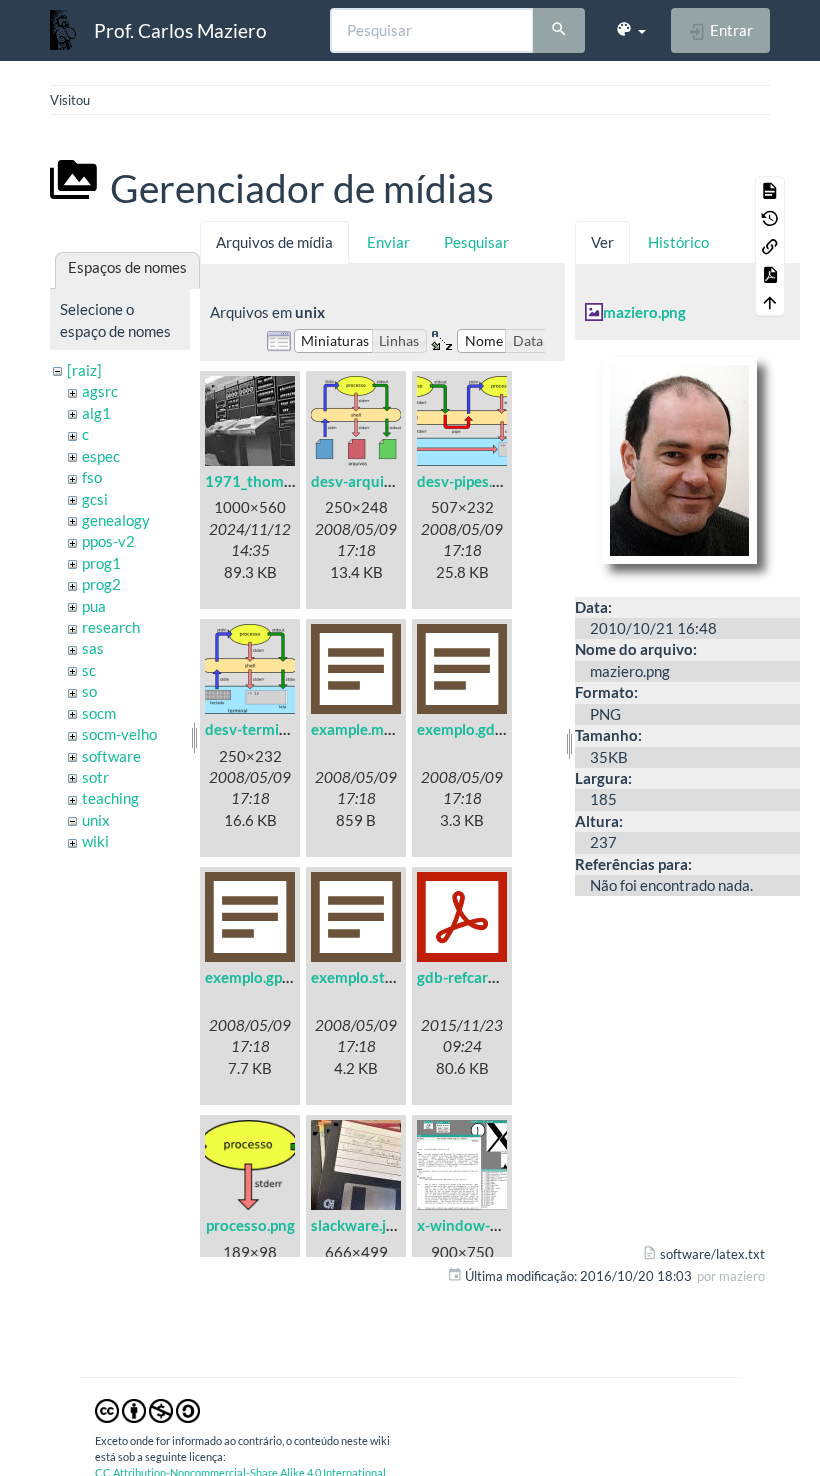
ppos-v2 (108, 541)
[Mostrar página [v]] (770, 190)
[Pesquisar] (559, 31)
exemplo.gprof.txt (264, 977)
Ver (602, 242)
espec (101, 456)
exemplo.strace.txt (374, 977)
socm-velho (119, 734)
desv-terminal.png (266, 729)
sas (93, 648)
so (89, 691)
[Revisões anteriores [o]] (770, 218)
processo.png (250, 1225)
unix (96, 820)
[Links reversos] (770, 246)
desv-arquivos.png (373, 481)
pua (94, 606)
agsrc (100, 391)
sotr (95, 777)
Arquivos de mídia (274, 242)
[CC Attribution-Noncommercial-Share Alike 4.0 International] (147, 1409)
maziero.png (644, 312)
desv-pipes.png (467, 481)
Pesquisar (476, 242)
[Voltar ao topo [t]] (770, 302)
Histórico (678, 242)
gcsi (95, 499)
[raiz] (84, 370)
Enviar (388, 242)
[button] (630, 30)
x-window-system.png (492, 1225)
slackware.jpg (356, 1225)
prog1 (101, 563)
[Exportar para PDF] (770, 274)
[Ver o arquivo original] (687, 466)
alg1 (96, 413)
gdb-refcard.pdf (469, 977)
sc (89, 670)
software (111, 756)
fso (92, 477)
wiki (95, 841)
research (111, 627)
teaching (110, 798)
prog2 (101, 584)
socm (99, 713)
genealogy (116, 520)
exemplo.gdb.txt (472, 729)
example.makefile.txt (381, 729)
